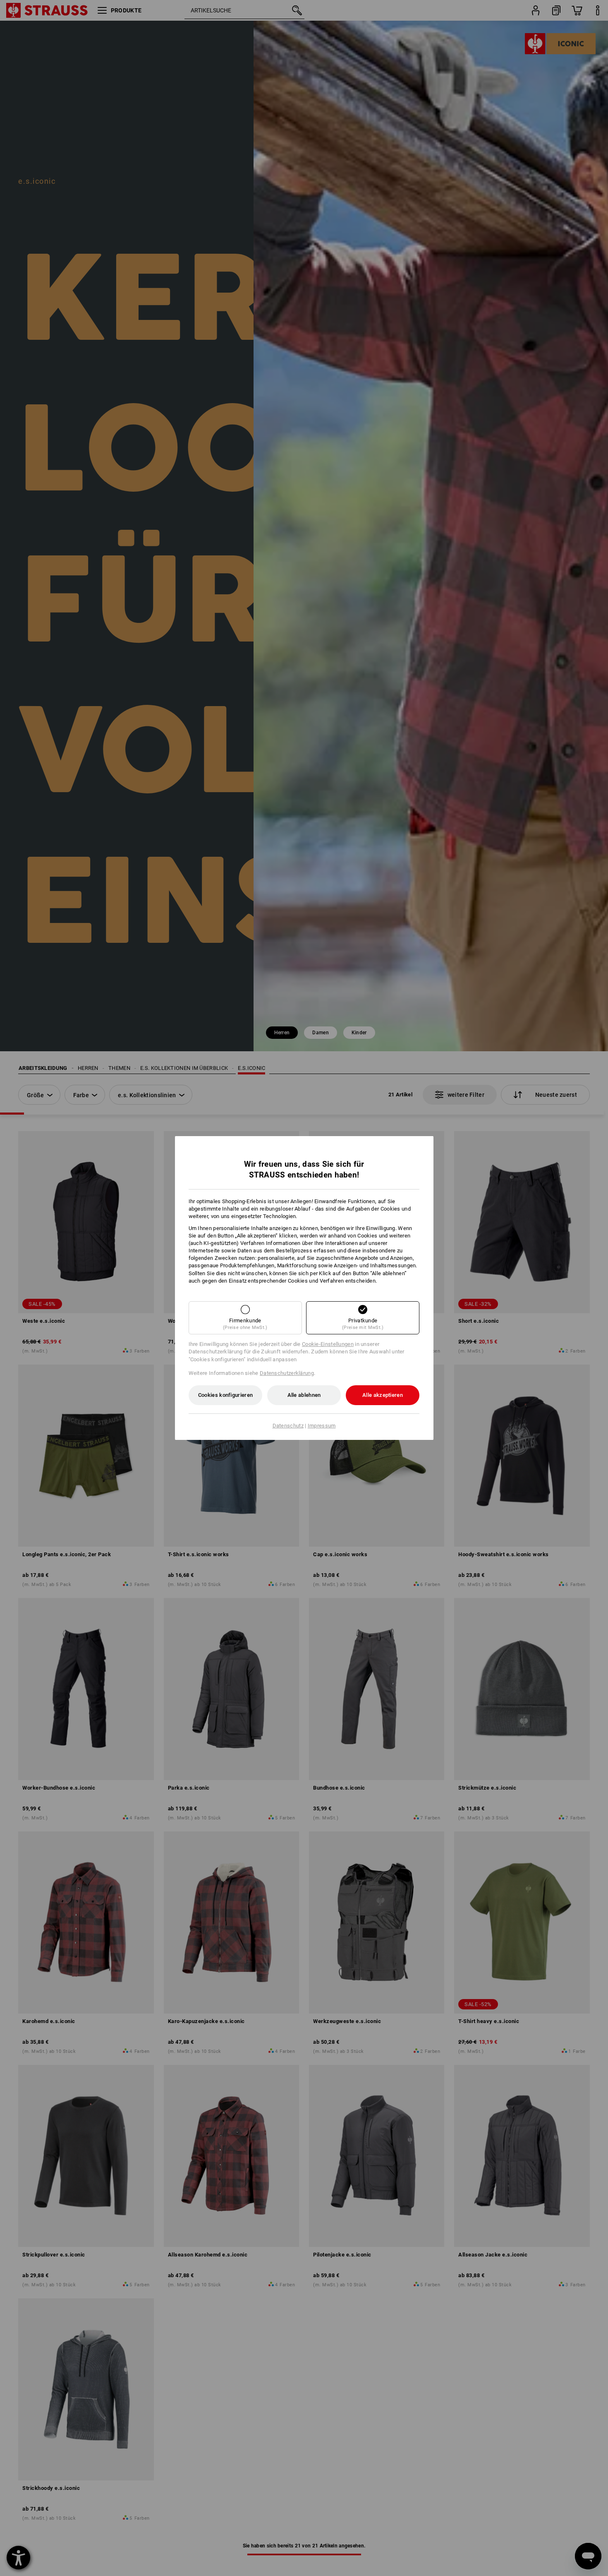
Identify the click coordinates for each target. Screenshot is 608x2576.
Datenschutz (288, 1426)
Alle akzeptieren (383, 1395)
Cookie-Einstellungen (328, 1344)
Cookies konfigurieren (225, 1395)
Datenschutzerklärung (287, 1373)
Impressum (322, 1426)
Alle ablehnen (304, 1395)
